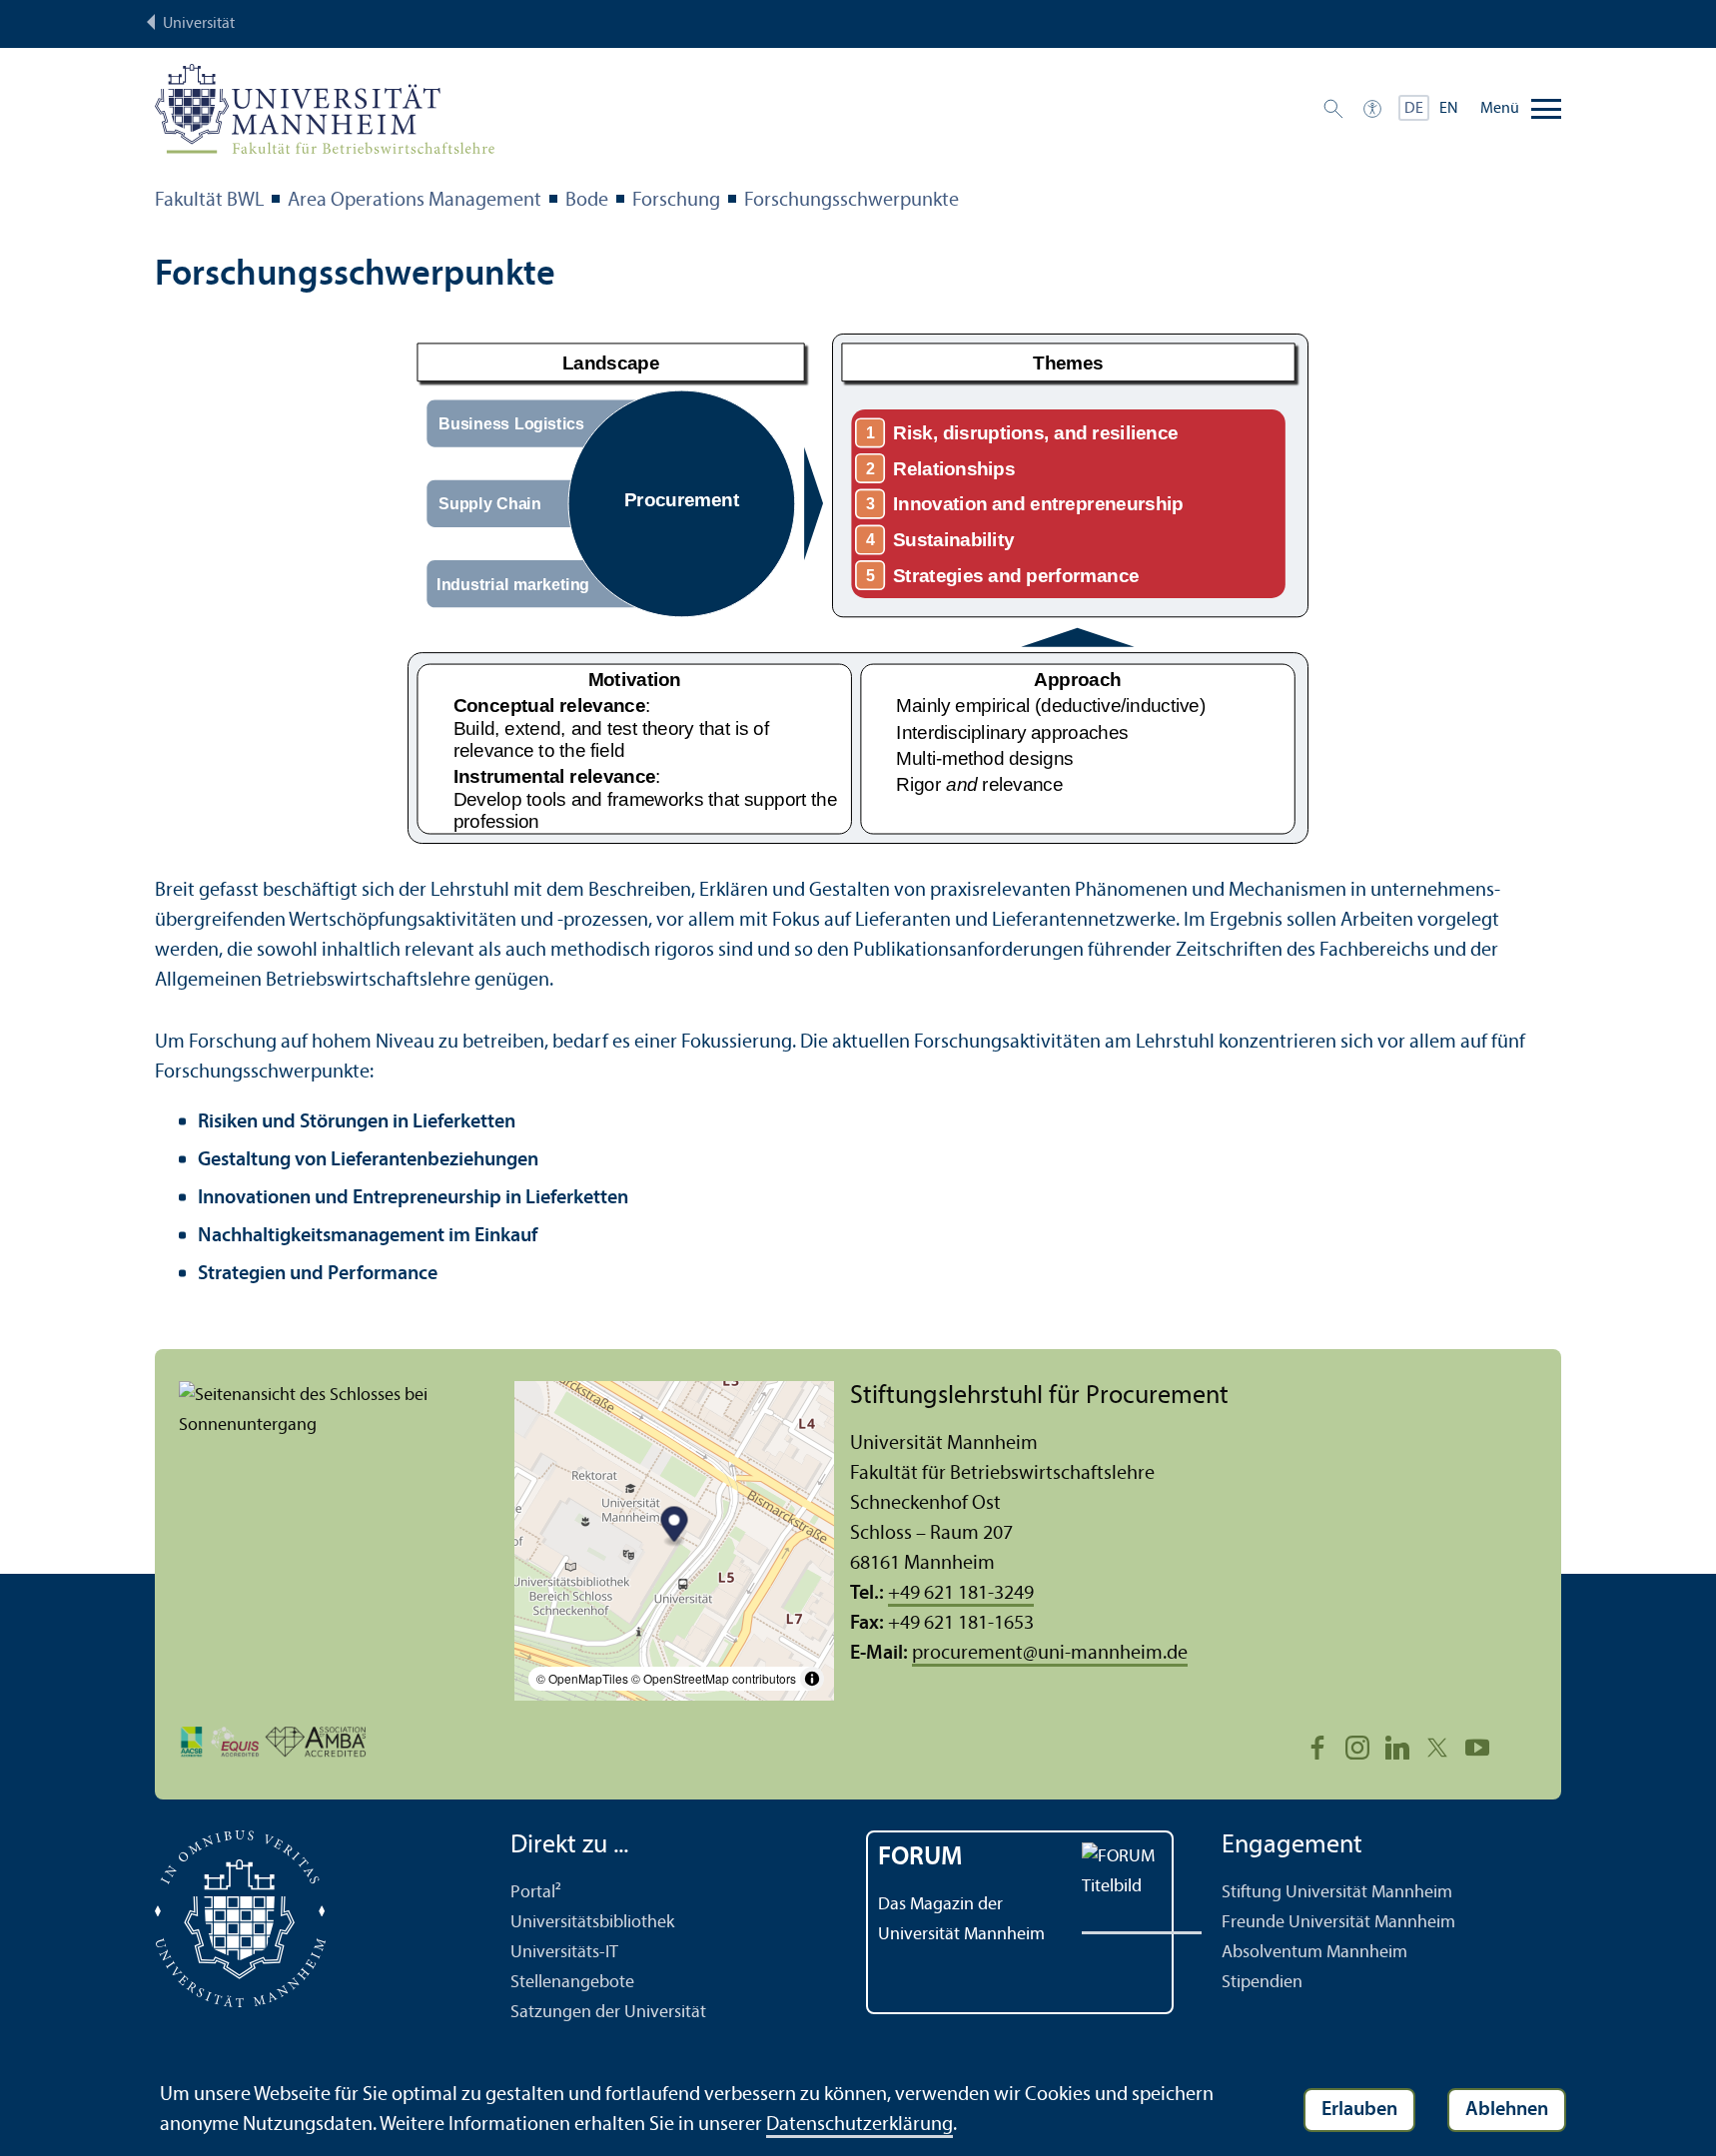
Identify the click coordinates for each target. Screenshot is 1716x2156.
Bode (587, 201)
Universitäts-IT (564, 1953)
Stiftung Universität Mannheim (1337, 1893)
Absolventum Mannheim (1314, 1953)
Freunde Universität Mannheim (1338, 1923)
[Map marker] (675, 1526)
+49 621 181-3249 (961, 1594)
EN (1449, 109)
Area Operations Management (415, 201)
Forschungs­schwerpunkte (852, 201)
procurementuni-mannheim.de (1050, 1654)
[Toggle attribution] (812, 1679)
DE (1414, 109)
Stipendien (1262, 1983)
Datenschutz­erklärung (859, 2125)
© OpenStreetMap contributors (714, 1678)
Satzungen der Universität (608, 2013)
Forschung (676, 201)
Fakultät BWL (209, 201)
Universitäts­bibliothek (592, 1923)
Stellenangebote (572, 1983)
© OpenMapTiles (582, 1678)
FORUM (920, 1858)
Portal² (536, 1893)
